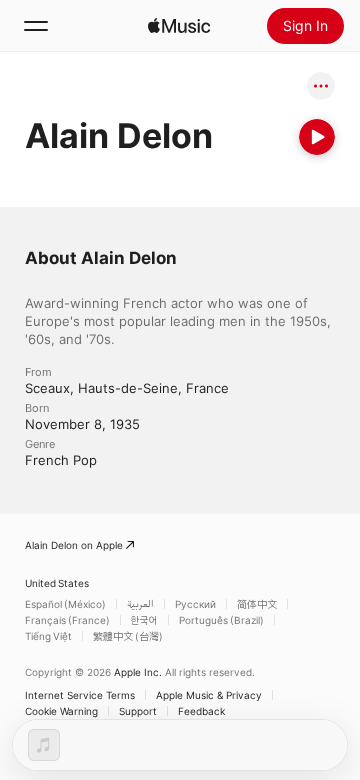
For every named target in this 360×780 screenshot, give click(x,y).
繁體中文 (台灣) (128, 636)
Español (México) (65, 604)
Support (138, 711)
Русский (195, 604)
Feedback (201, 711)
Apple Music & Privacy (209, 695)
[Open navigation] (36, 26)
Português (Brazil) (221, 620)
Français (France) (67, 620)
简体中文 (257, 604)
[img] (179, 26)
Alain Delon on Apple (74, 545)
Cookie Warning (61, 711)
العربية (140, 604)
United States (57, 583)
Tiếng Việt (48, 636)
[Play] (317, 137)
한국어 (144, 620)
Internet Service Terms (80, 695)
